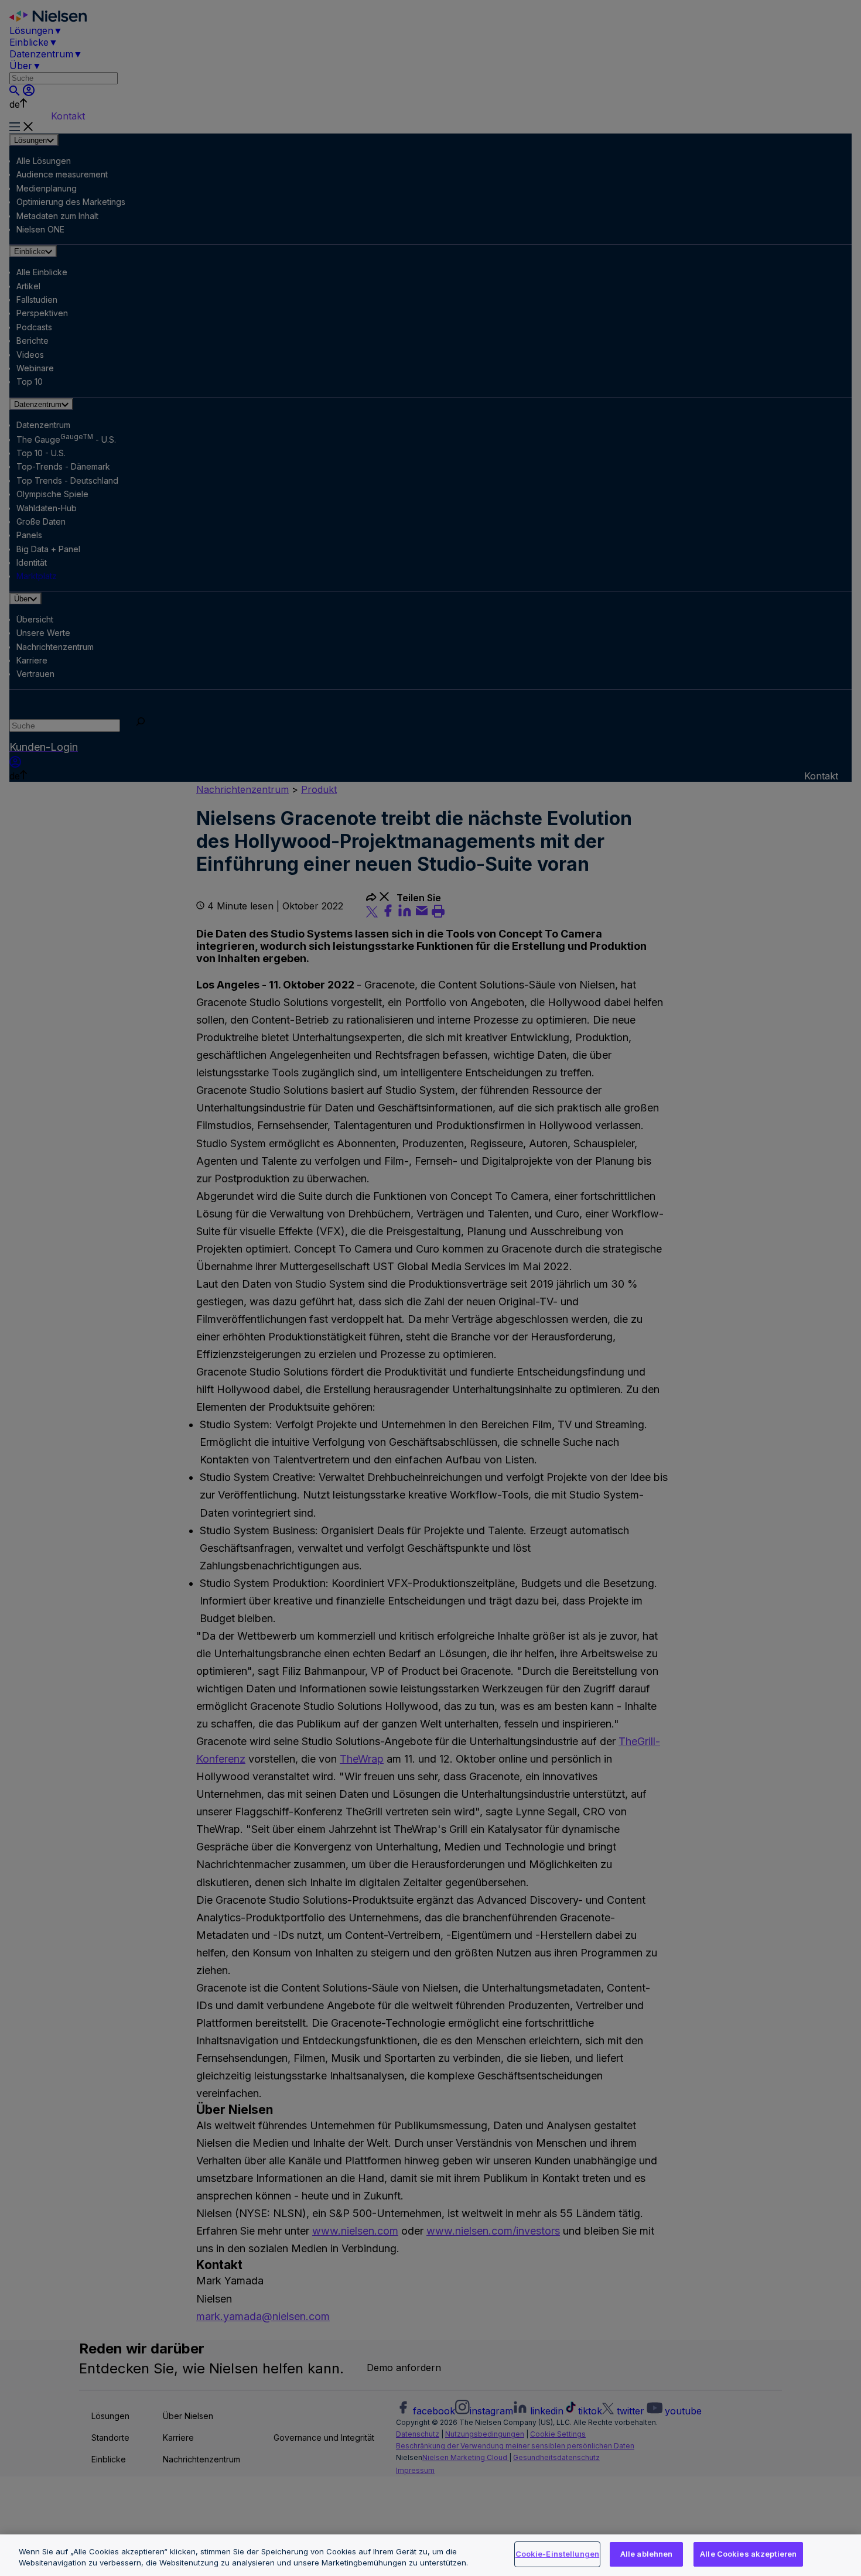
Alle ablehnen (647, 2554)
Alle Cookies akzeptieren (748, 2554)
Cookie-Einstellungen (558, 2554)
